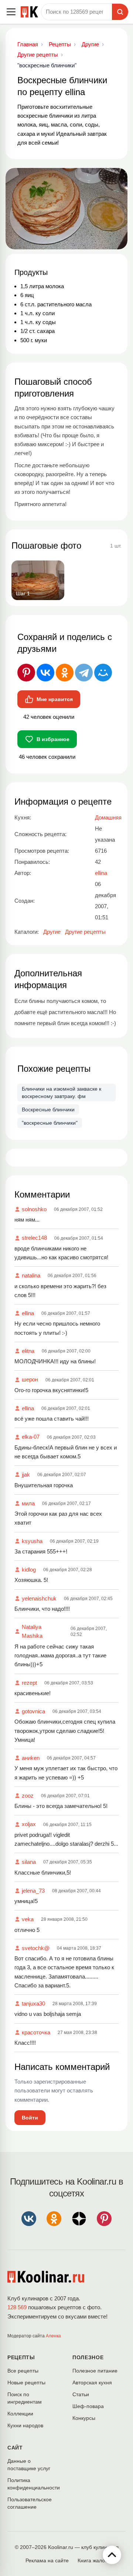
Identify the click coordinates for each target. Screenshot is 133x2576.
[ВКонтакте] (45, 673)
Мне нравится (55, 699)
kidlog (29, 1570)
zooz (28, 1796)
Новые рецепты (26, 2383)
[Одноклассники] (65, 673)
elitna (28, 1351)
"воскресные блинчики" (50, 1123)
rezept (29, 1683)
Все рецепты (23, 2371)
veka (28, 1919)
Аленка (53, 2336)
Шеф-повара (88, 2406)
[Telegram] (84, 673)
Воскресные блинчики (48, 1109)
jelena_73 (33, 1891)
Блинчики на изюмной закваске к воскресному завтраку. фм (62, 1092)
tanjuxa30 (33, 2003)
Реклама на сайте (47, 2560)
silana (29, 1862)
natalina (31, 1275)
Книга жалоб (93, 2560)
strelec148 (34, 1238)
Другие (52, 932)
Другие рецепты (85, 932)
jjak (26, 1474)
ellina (28, 1313)
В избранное (53, 739)
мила (28, 1503)
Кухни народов (25, 2425)
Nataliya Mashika (32, 1631)
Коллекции (20, 2414)
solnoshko (34, 1209)
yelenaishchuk (39, 1598)
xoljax (29, 1824)
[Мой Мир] (103, 673)
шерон (30, 1379)
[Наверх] (112, 2555)
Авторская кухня (92, 2383)
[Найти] (120, 12)
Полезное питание (95, 2371)
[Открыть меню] (11, 12)
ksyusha (32, 1541)
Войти (30, 2118)
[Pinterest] (26, 673)
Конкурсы (84, 2418)
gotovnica (33, 1711)
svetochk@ (36, 1948)
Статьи (81, 2394)
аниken (31, 1758)
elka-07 (31, 1437)
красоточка (36, 2032)
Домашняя (108, 817)
